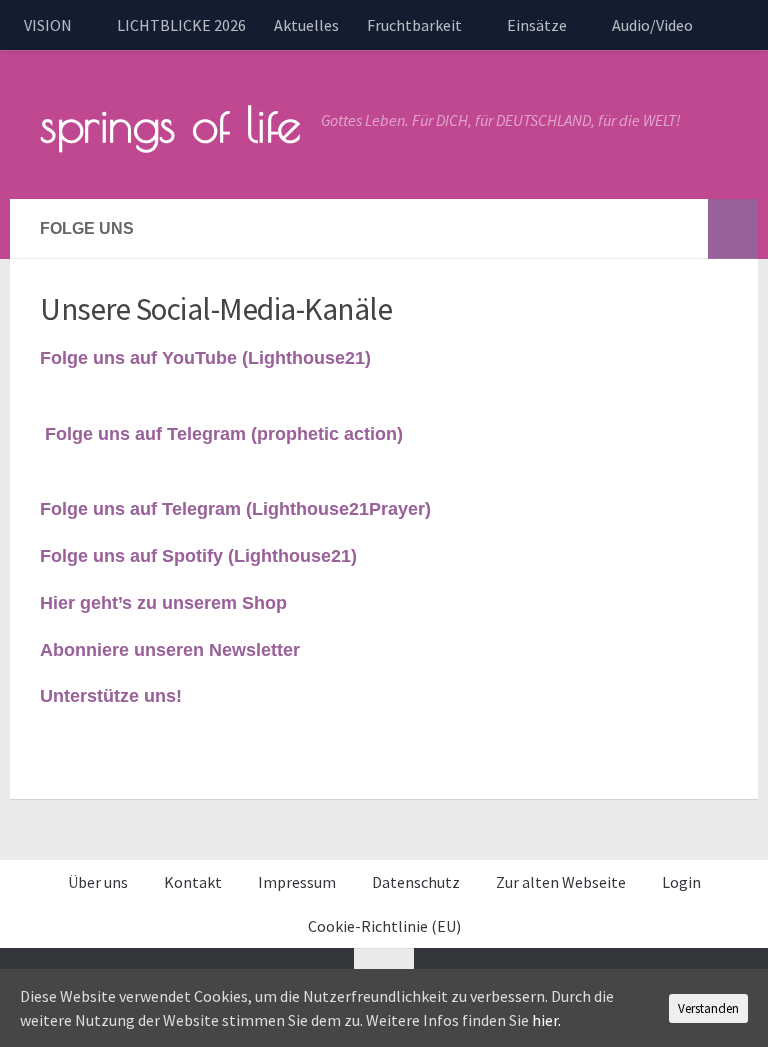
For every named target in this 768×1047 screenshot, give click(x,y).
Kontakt (193, 882)
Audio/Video (652, 25)
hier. (546, 1020)
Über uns (98, 882)
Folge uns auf (103, 434)
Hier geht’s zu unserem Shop (163, 603)
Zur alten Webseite (561, 882)
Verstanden (708, 1008)
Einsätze (537, 25)
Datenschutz (416, 882)
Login (681, 882)
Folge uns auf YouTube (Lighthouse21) (205, 358)
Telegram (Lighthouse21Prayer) (296, 509)
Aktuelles (306, 25)
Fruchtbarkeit (414, 25)
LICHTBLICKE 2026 (181, 25)
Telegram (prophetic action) (285, 434)
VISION (48, 25)
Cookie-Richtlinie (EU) (384, 926)
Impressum (297, 882)
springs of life (170, 124)
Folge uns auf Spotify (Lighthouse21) (198, 556)
